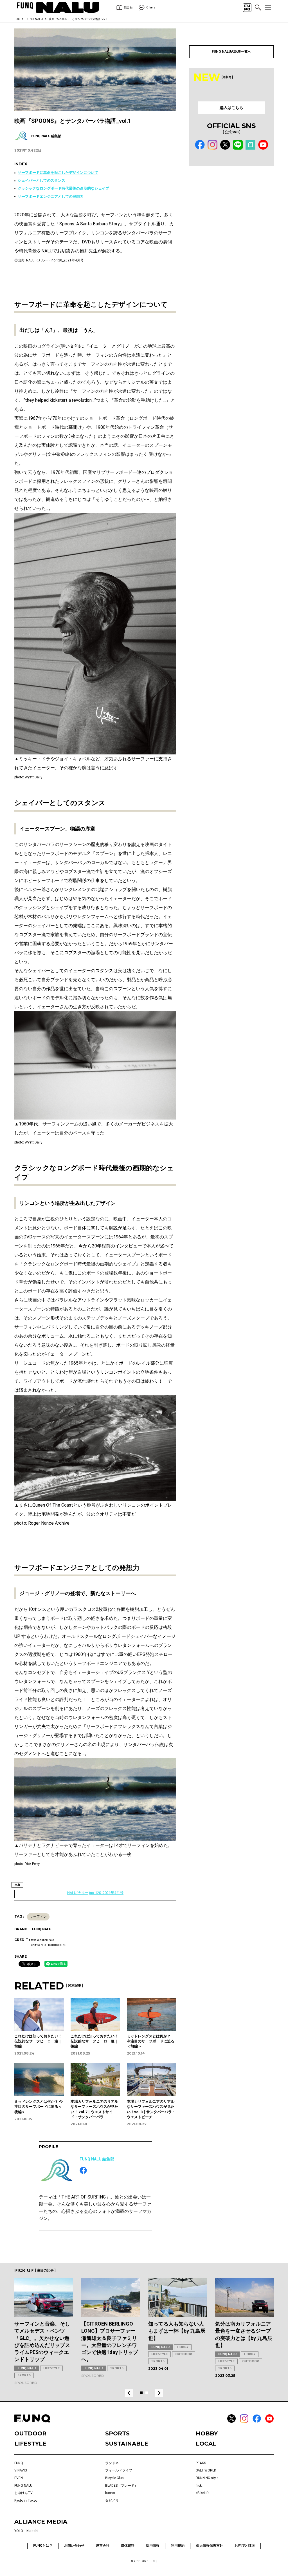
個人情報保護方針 (210, 2546)
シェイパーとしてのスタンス (41, 180)
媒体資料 (128, 2546)
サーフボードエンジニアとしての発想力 (51, 196)
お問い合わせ (74, 2546)
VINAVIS (21, 2470)
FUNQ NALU (34, 19)
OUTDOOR (184, 2354)
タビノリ (112, 2501)
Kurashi (32, 2531)
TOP (17, 19)
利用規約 (178, 2546)
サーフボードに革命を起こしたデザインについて (58, 173)
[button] (129, 2393)
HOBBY (183, 2347)
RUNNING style (207, 2478)
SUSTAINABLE (127, 2444)
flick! (199, 2486)
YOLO (19, 2531)
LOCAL (206, 2444)
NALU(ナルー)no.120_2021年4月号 (95, 1893)
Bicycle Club (114, 2478)
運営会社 (103, 2546)
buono (110, 2493)
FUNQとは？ (43, 2546)
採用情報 (153, 2546)
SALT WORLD (206, 2470)
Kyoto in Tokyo (26, 2501)
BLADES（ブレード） (121, 2486)
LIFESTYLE (51, 2368)
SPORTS (24, 2375)
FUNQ (19, 2463)
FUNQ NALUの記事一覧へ (231, 52)
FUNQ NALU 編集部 (97, 2159)
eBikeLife (202, 2493)
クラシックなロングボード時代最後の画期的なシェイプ (63, 188)
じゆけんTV (23, 2493)
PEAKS (201, 2463)
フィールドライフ (119, 2470)
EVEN (19, 2478)
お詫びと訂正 (245, 2546)
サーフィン (38, 1917)
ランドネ (112, 2463)
